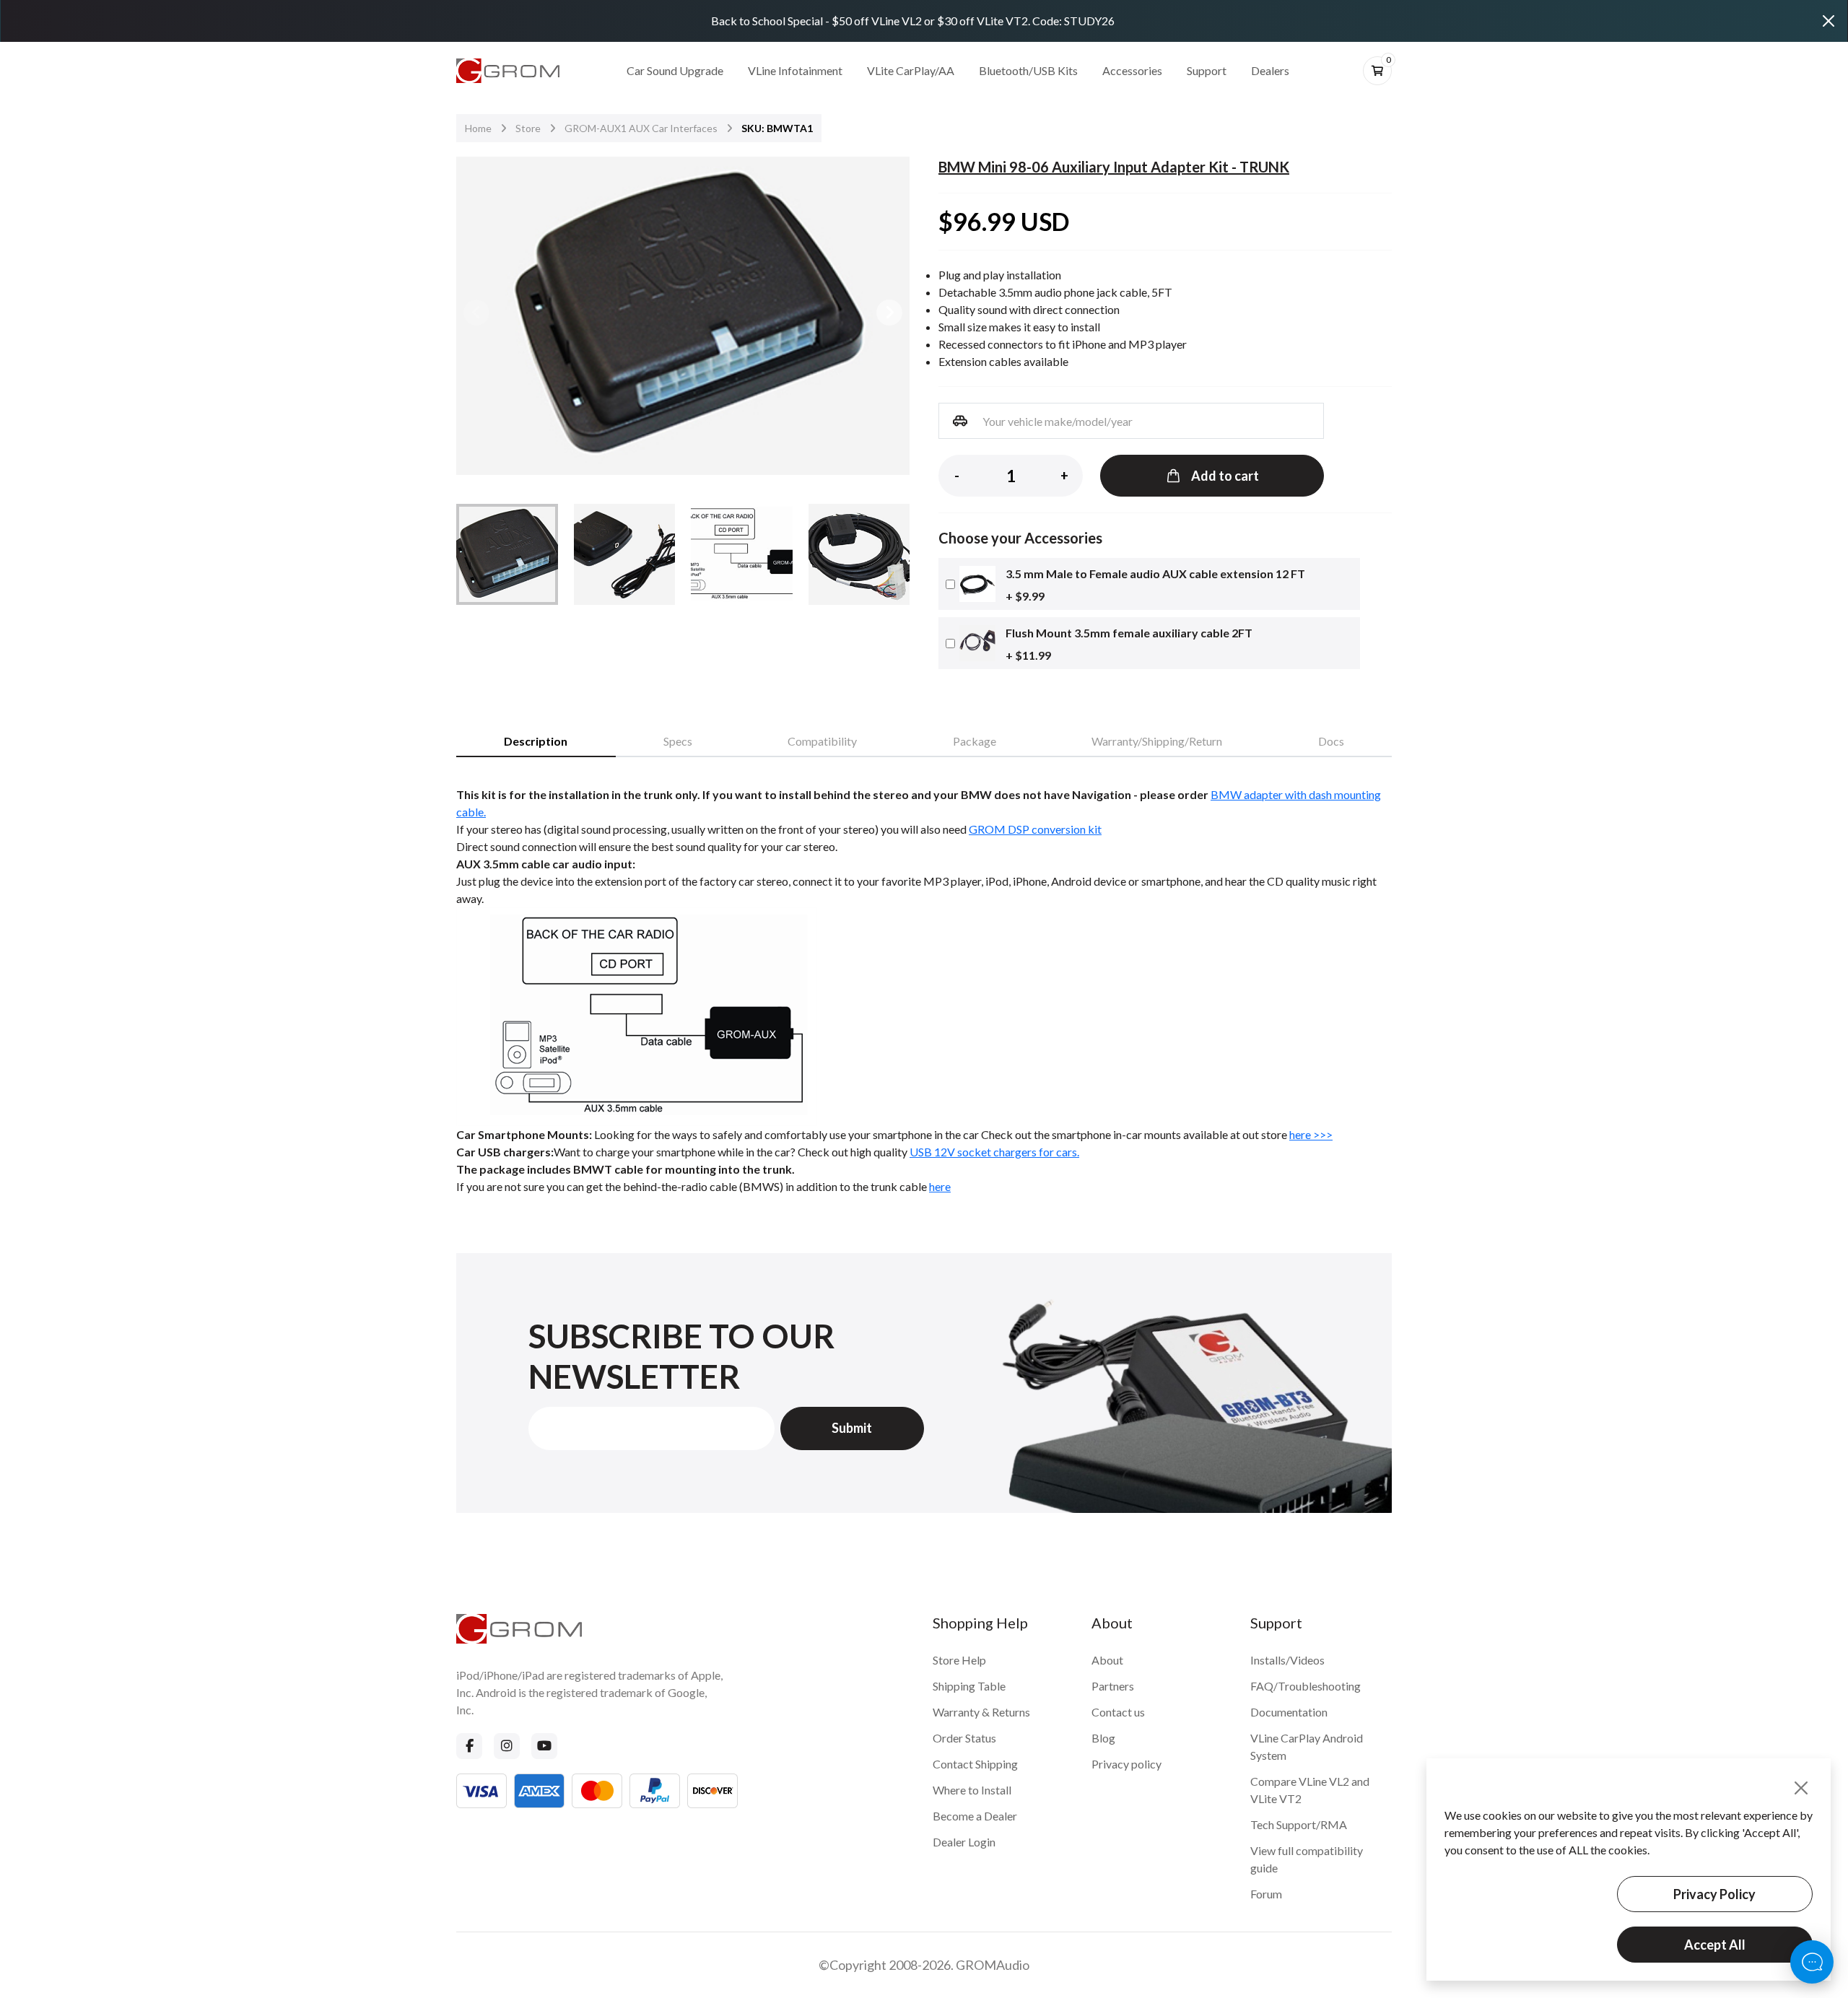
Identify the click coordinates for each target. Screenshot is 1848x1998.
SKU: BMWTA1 (777, 128)
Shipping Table (969, 1686)
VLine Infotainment (795, 70)
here (940, 1186)
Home (478, 128)
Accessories (1132, 70)
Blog (1103, 1738)
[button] (889, 313)
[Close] (1829, 21)
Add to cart (1225, 476)
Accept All (1715, 1945)
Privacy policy (1126, 1764)
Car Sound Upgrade (675, 70)
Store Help (959, 1660)
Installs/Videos (1287, 1660)
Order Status (964, 1738)
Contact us (1118, 1712)
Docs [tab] (1331, 741)
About (1107, 1660)
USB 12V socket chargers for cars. (994, 1152)
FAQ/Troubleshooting (1306, 1686)
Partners (1113, 1686)
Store (528, 128)
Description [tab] (536, 741)
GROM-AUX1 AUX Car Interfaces (641, 128)
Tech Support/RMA (1299, 1824)
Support (1207, 70)
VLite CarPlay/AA (911, 70)
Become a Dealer (975, 1816)
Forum (1266, 1894)
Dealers (1270, 70)
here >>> (1311, 1134)
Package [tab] (975, 741)
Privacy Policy (1714, 1894)
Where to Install (972, 1790)
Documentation (1289, 1712)
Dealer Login (964, 1842)
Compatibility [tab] (822, 741)
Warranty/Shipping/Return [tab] (1157, 741)
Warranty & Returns (981, 1712)
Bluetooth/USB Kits (1028, 70)
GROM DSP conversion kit (1035, 829)
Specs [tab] (678, 741)
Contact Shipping (975, 1764)
